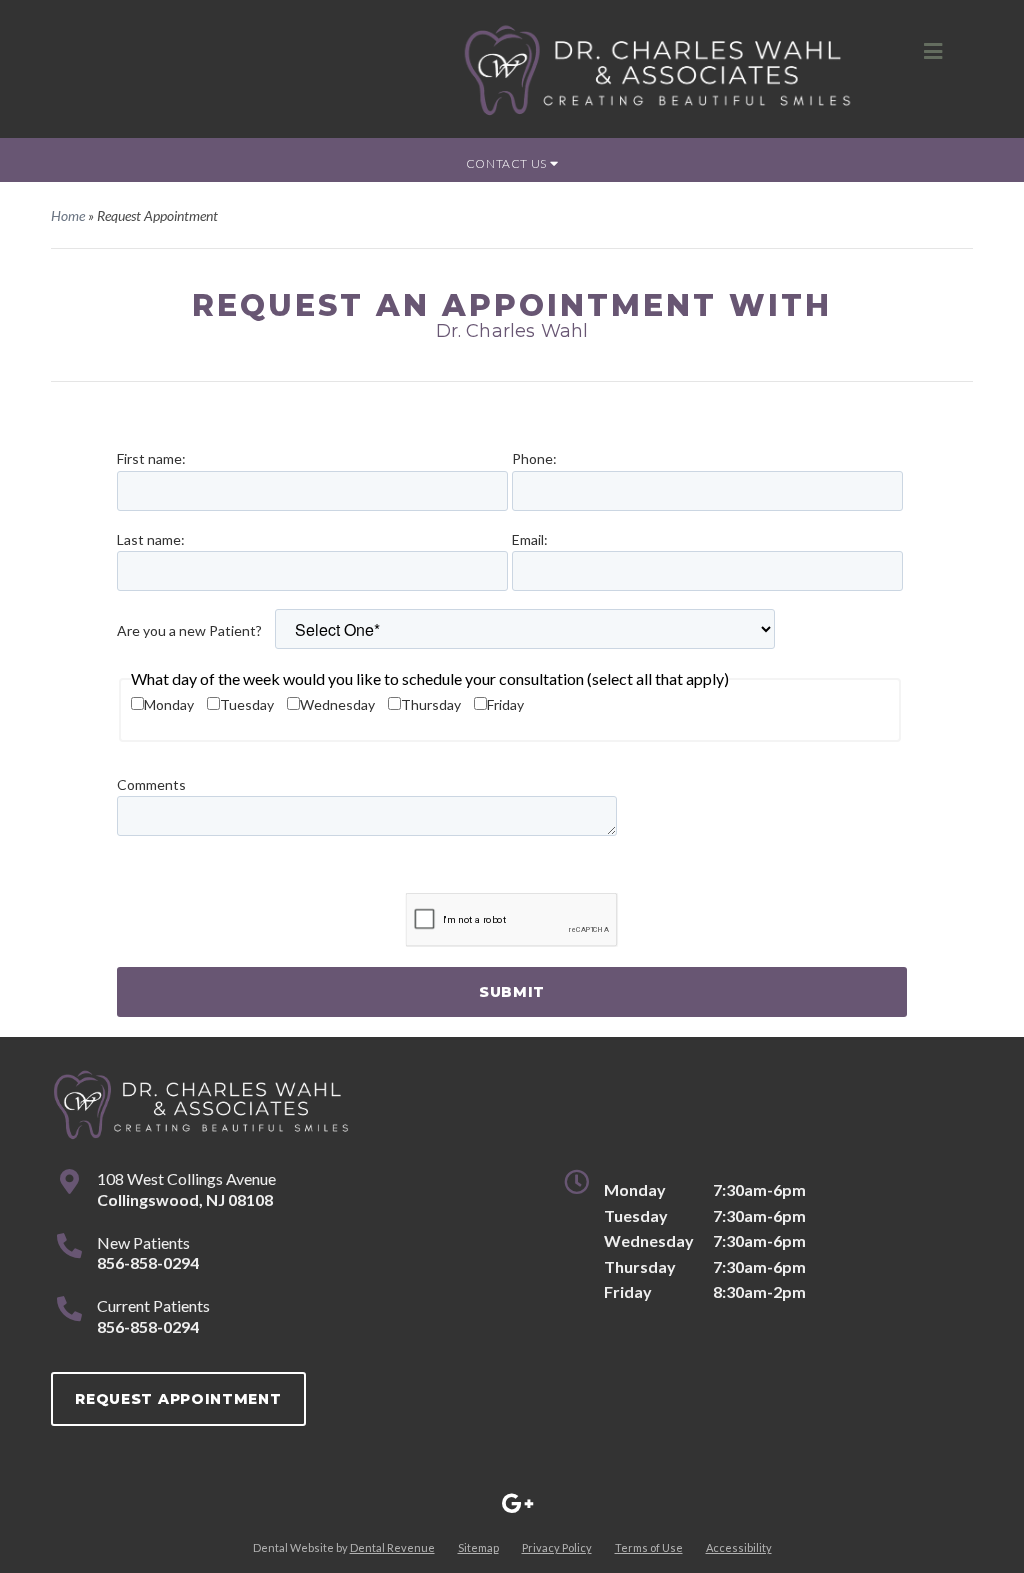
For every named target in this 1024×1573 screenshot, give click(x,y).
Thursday (431, 704)
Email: (530, 539)
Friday (505, 704)
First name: (151, 458)
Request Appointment (178, 1399)
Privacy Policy (557, 1547)
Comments (151, 784)
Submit (512, 992)
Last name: (151, 539)
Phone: (534, 458)
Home (68, 215)
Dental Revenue (392, 1547)
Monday (169, 704)
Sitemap (478, 1547)
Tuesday (247, 704)
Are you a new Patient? (189, 630)
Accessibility (739, 1547)
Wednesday (337, 704)
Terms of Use (649, 1547)
